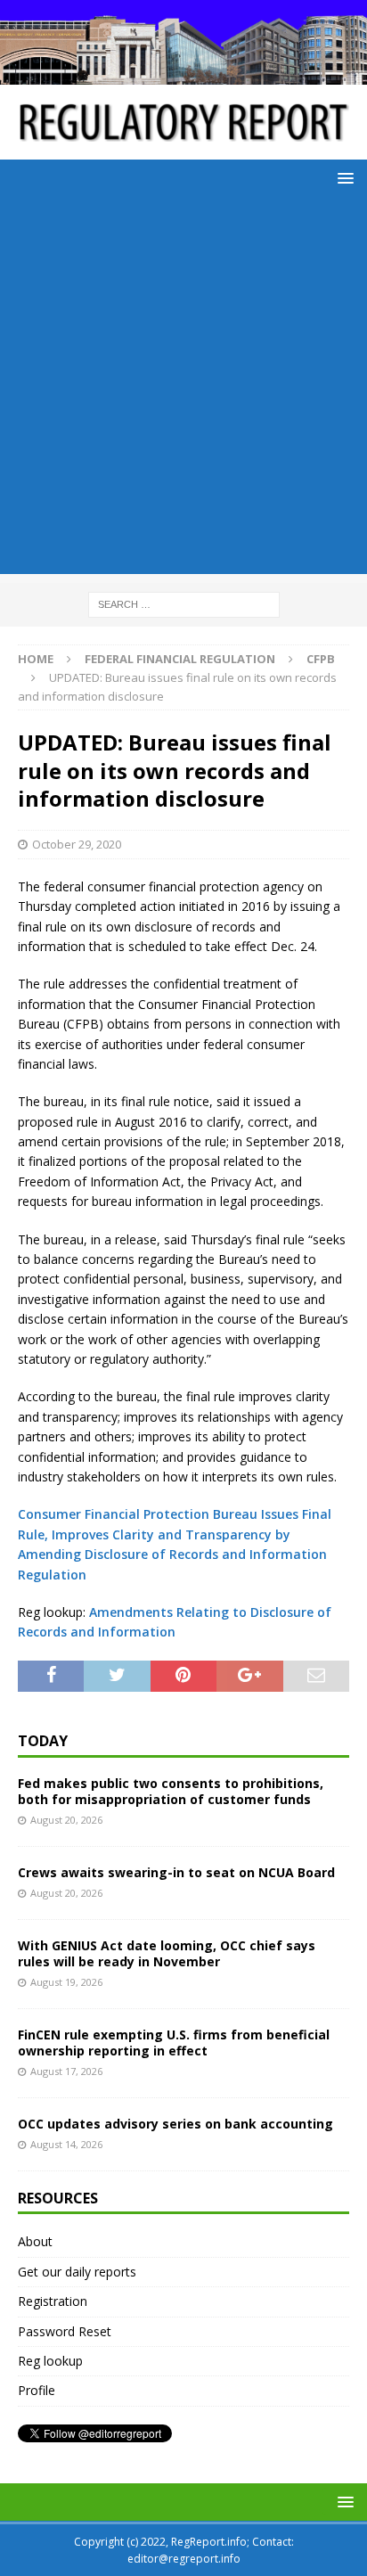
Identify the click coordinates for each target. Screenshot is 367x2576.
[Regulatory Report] (183, 74)
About (35, 2241)
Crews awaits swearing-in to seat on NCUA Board (176, 1872)
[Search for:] (184, 603)
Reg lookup (50, 2361)
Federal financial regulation (180, 659)
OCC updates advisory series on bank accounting (175, 2124)
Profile (37, 2390)
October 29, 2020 (77, 844)
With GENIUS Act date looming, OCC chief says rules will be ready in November (167, 1953)
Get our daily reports (77, 2272)
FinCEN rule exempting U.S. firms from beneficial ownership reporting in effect (174, 2043)
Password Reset (65, 2331)
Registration (53, 2301)
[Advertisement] (183, 390)
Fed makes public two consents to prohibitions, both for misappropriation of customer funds (171, 1791)
